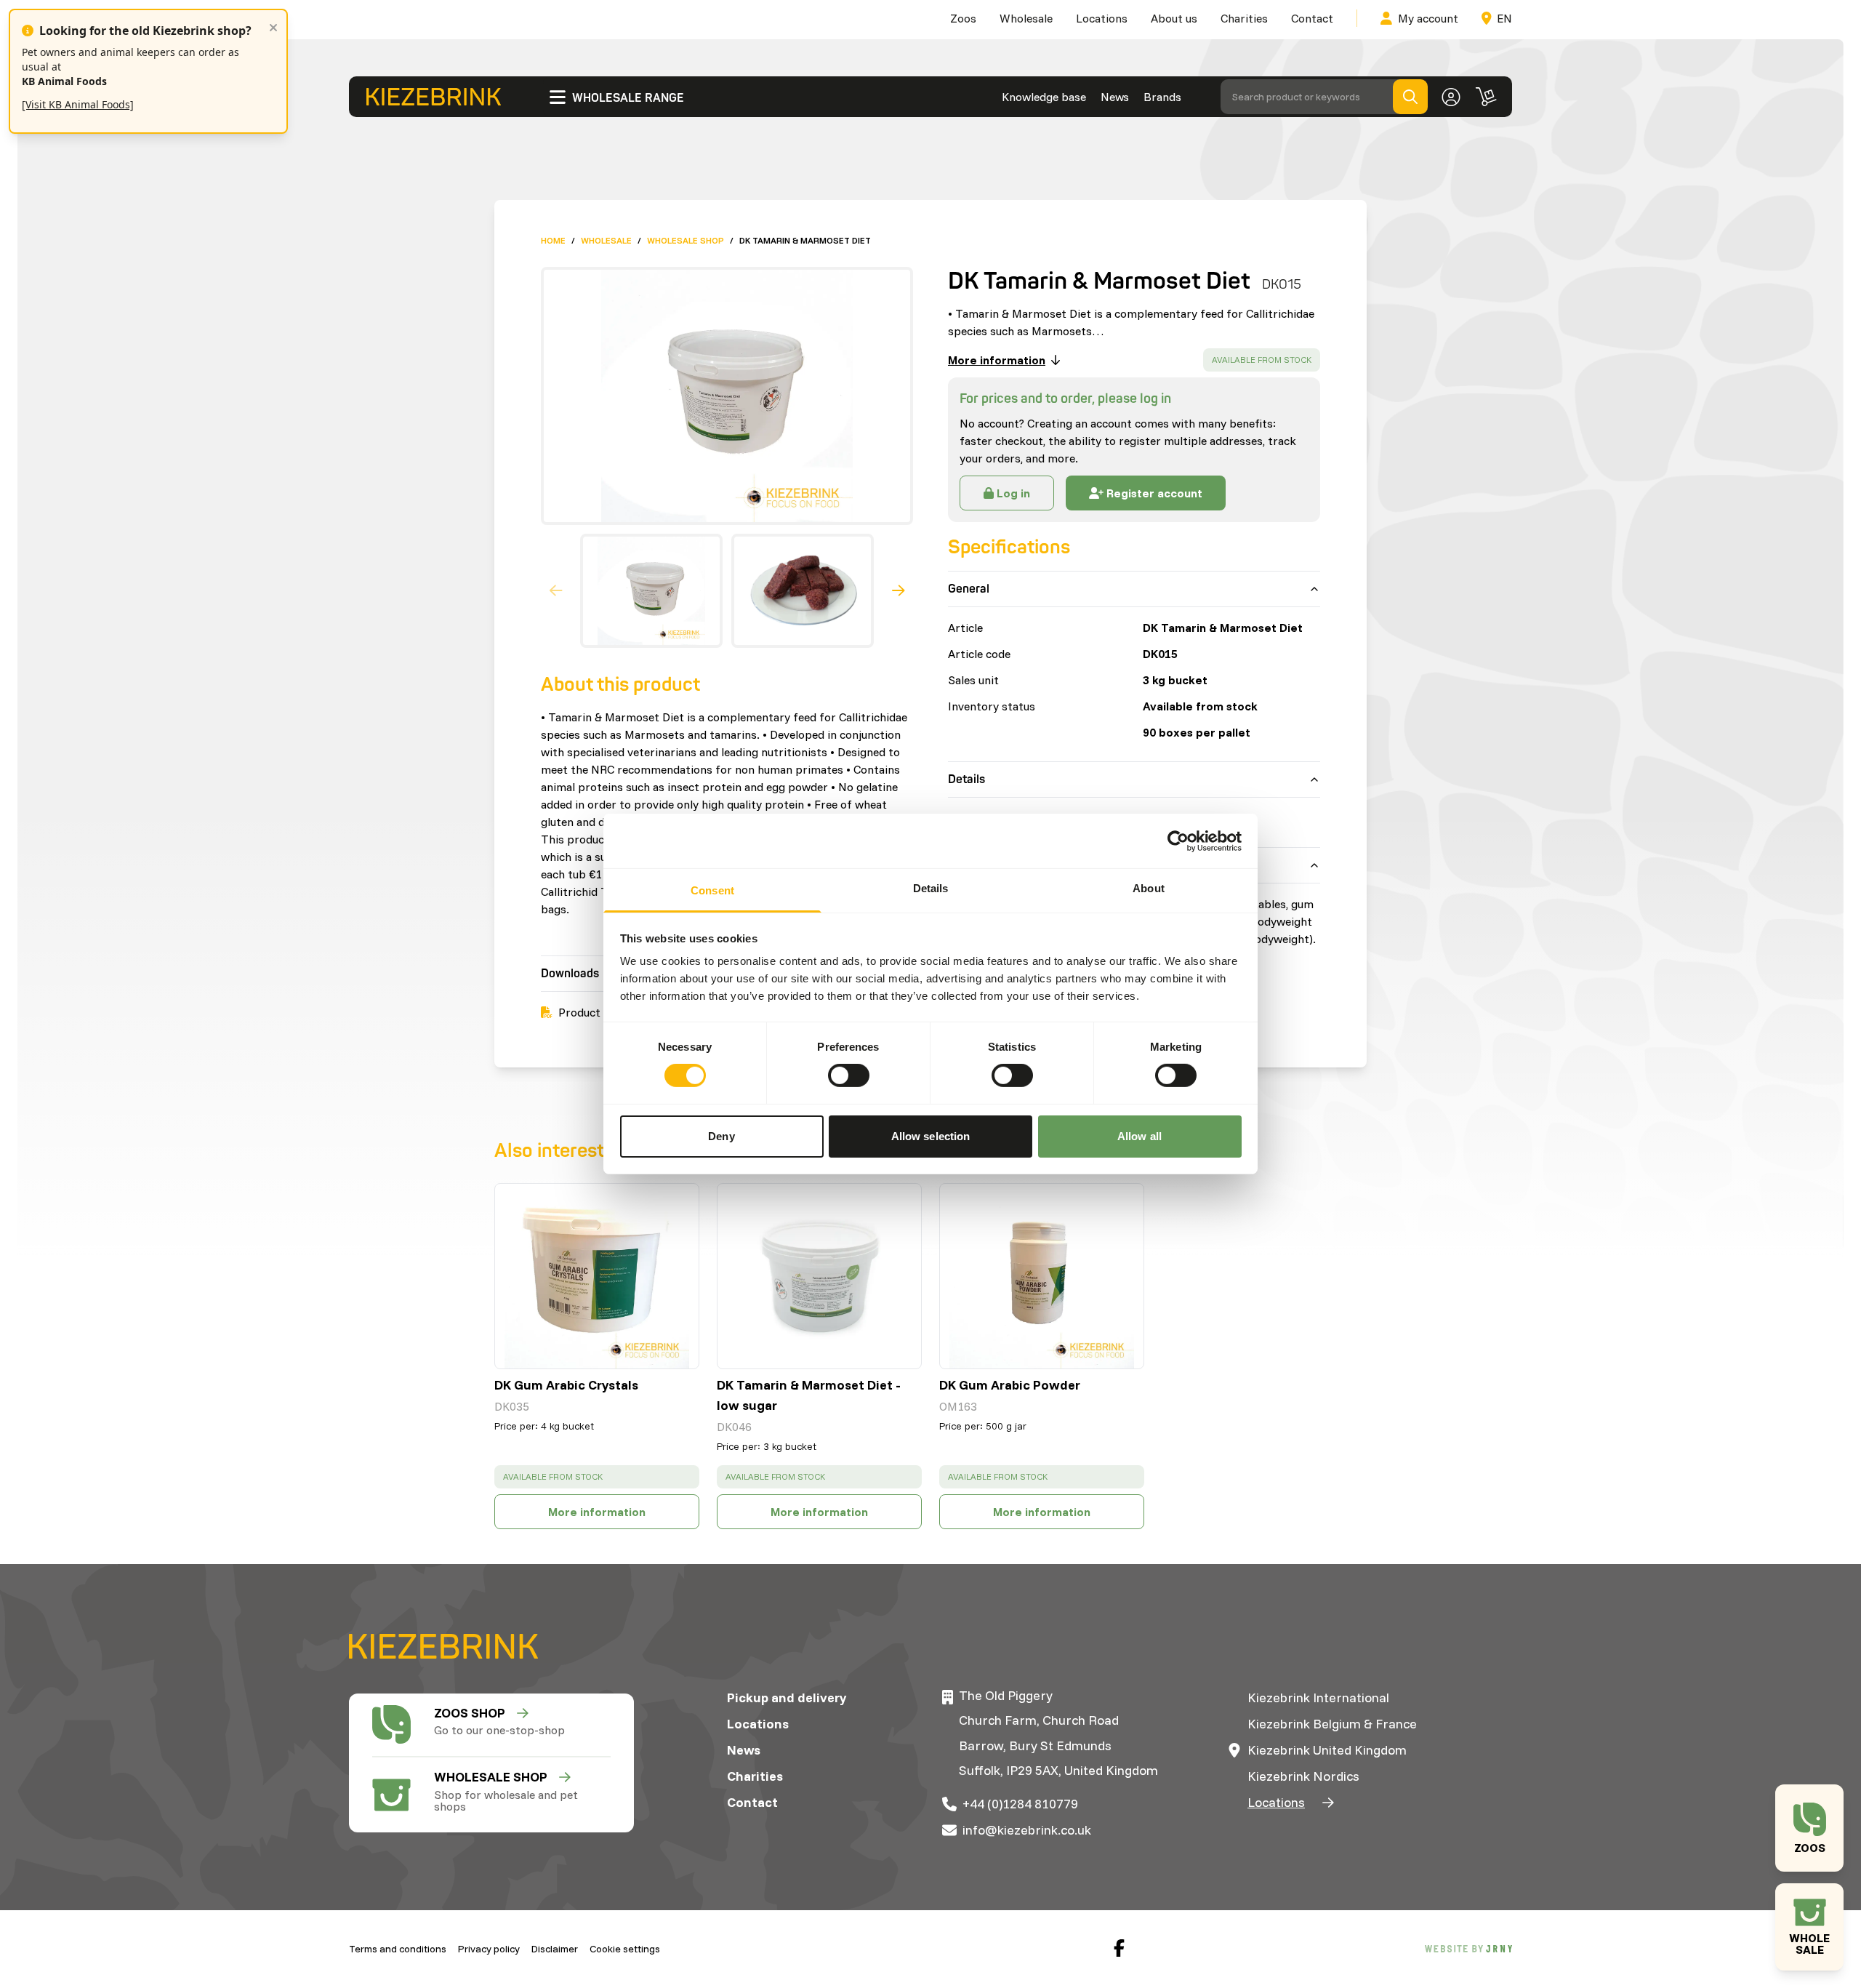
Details (966, 779)
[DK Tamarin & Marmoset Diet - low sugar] (819, 1276)
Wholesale (1026, 18)
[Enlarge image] (721, 396)
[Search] (1410, 97)
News (1115, 97)
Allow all (1139, 1136)
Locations (1102, 18)
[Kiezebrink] (434, 97)
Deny (721, 1136)
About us (1174, 18)
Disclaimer (555, 1949)
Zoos (963, 18)
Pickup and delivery (787, 1698)
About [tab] (1149, 888)
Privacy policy (489, 1949)
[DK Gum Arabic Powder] (1042, 1276)
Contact (1312, 18)
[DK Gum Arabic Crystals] (597, 1276)
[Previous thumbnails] (556, 591)
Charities (1244, 18)
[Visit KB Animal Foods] (78, 104)
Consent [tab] (712, 890)
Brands (1162, 97)
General (969, 589)
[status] (1262, 360)
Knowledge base (1044, 97)
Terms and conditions (398, 1949)
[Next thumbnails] (899, 591)
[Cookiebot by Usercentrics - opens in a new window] (1178, 841)
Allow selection (931, 1136)
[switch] (849, 1075)
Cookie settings (625, 1949)
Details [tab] (931, 888)
